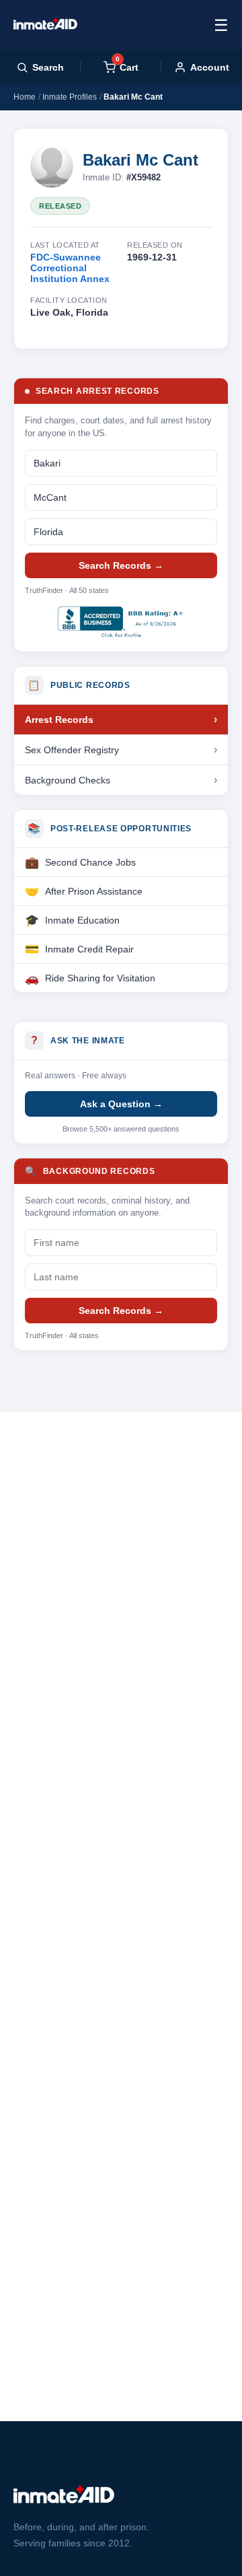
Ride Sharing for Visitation (100, 978)
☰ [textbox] (221, 25)
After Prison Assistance (94, 891)
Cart (127, 67)
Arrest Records (59, 720)
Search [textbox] (48, 67)
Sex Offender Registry (72, 750)
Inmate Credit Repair (89, 949)
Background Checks (68, 780)
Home (25, 97)
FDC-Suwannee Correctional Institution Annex (70, 268)
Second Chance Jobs (90, 862)
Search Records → (121, 565)
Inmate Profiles (70, 97)
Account (210, 67)
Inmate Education (82, 920)
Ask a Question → (121, 1104)
